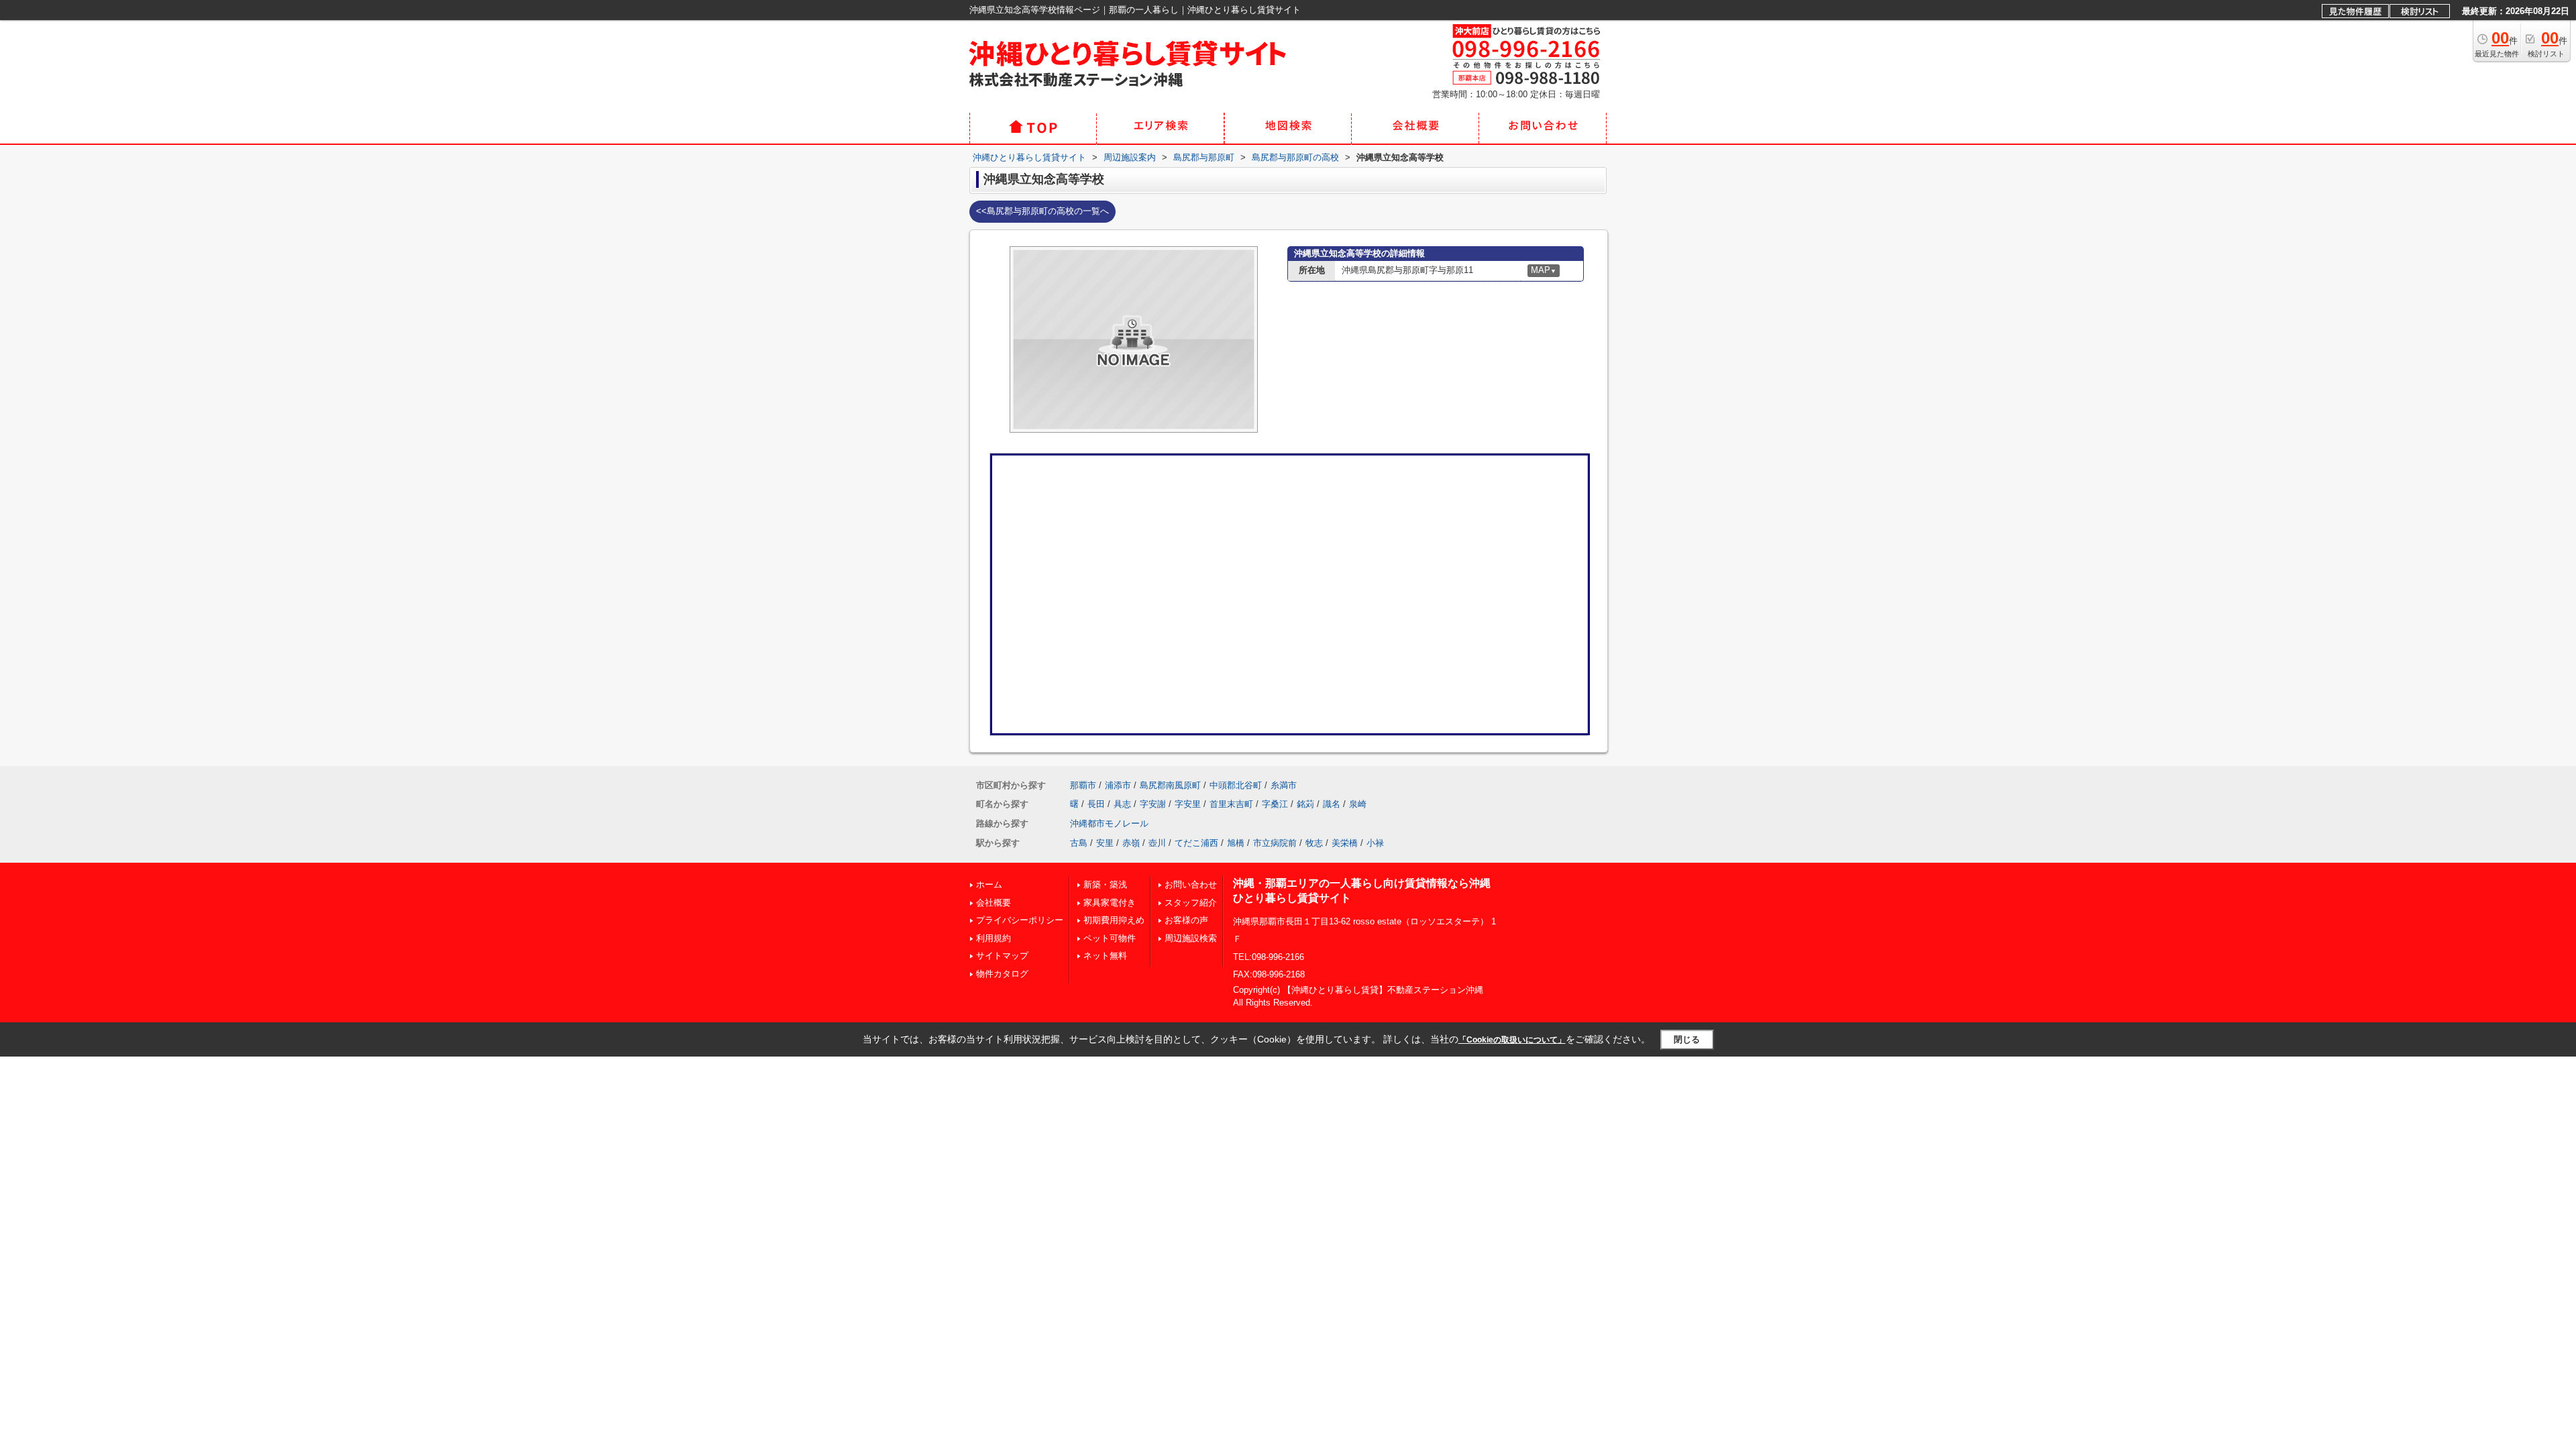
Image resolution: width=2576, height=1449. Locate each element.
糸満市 (1284, 785)
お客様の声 (1186, 920)
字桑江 (1275, 804)
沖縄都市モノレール (1109, 823)
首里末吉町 (1231, 804)
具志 (1122, 804)
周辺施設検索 (1191, 938)
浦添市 (1118, 785)
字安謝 (1153, 804)
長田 (1096, 804)
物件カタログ (1002, 974)
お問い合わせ (1191, 884)
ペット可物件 (1110, 938)
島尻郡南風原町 (1170, 785)
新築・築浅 (1105, 884)
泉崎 (1358, 804)
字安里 (1188, 804)
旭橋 (1236, 843)
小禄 (1375, 843)
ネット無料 (1105, 956)
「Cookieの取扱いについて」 (1512, 1040)
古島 (1079, 843)
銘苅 (1305, 804)
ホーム (989, 884)
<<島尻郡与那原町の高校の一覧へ (1042, 211)
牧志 (1314, 843)
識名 (1332, 804)
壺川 (1157, 843)
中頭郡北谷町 (1236, 785)
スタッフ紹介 (1191, 903)
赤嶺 (1131, 843)
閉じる (1687, 1039)
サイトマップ (1002, 956)
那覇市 (1083, 785)
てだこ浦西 (1196, 843)
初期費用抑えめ (1114, 920)
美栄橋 (1345, 843)
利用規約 (994, 938)
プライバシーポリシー (1020, 920)
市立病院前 (1275, 843)
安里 (1105, 843)
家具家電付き (1110, 903)
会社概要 (994, 903)
